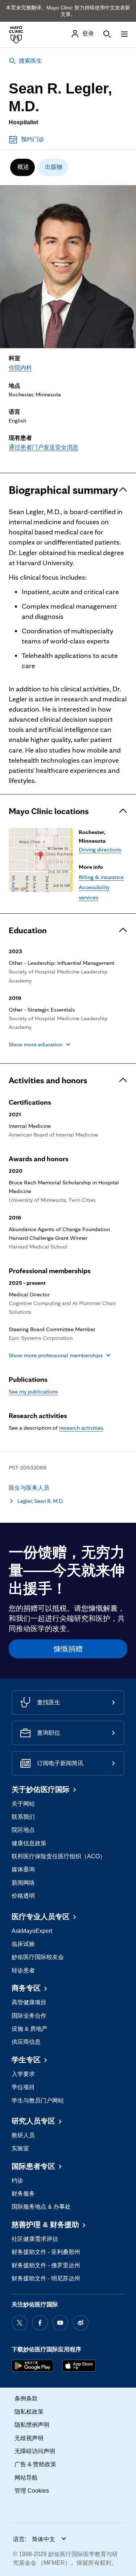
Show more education (36, 1044)
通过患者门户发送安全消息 (44, 447)
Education (28, 930)
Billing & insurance (101, 877)
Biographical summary (63, 490)
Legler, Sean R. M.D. (40, 1501)
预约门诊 (33, 139)
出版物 (54, 167)
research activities (81, 1428)
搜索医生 (30, 61)
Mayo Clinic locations (49, 811)
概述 (23, 167)
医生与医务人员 (29, 1488)
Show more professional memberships (56, 1355)
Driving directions (100, 849)
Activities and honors (48, 1080)
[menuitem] (22, 167)
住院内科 (20, 368)
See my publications (33, 1391)
